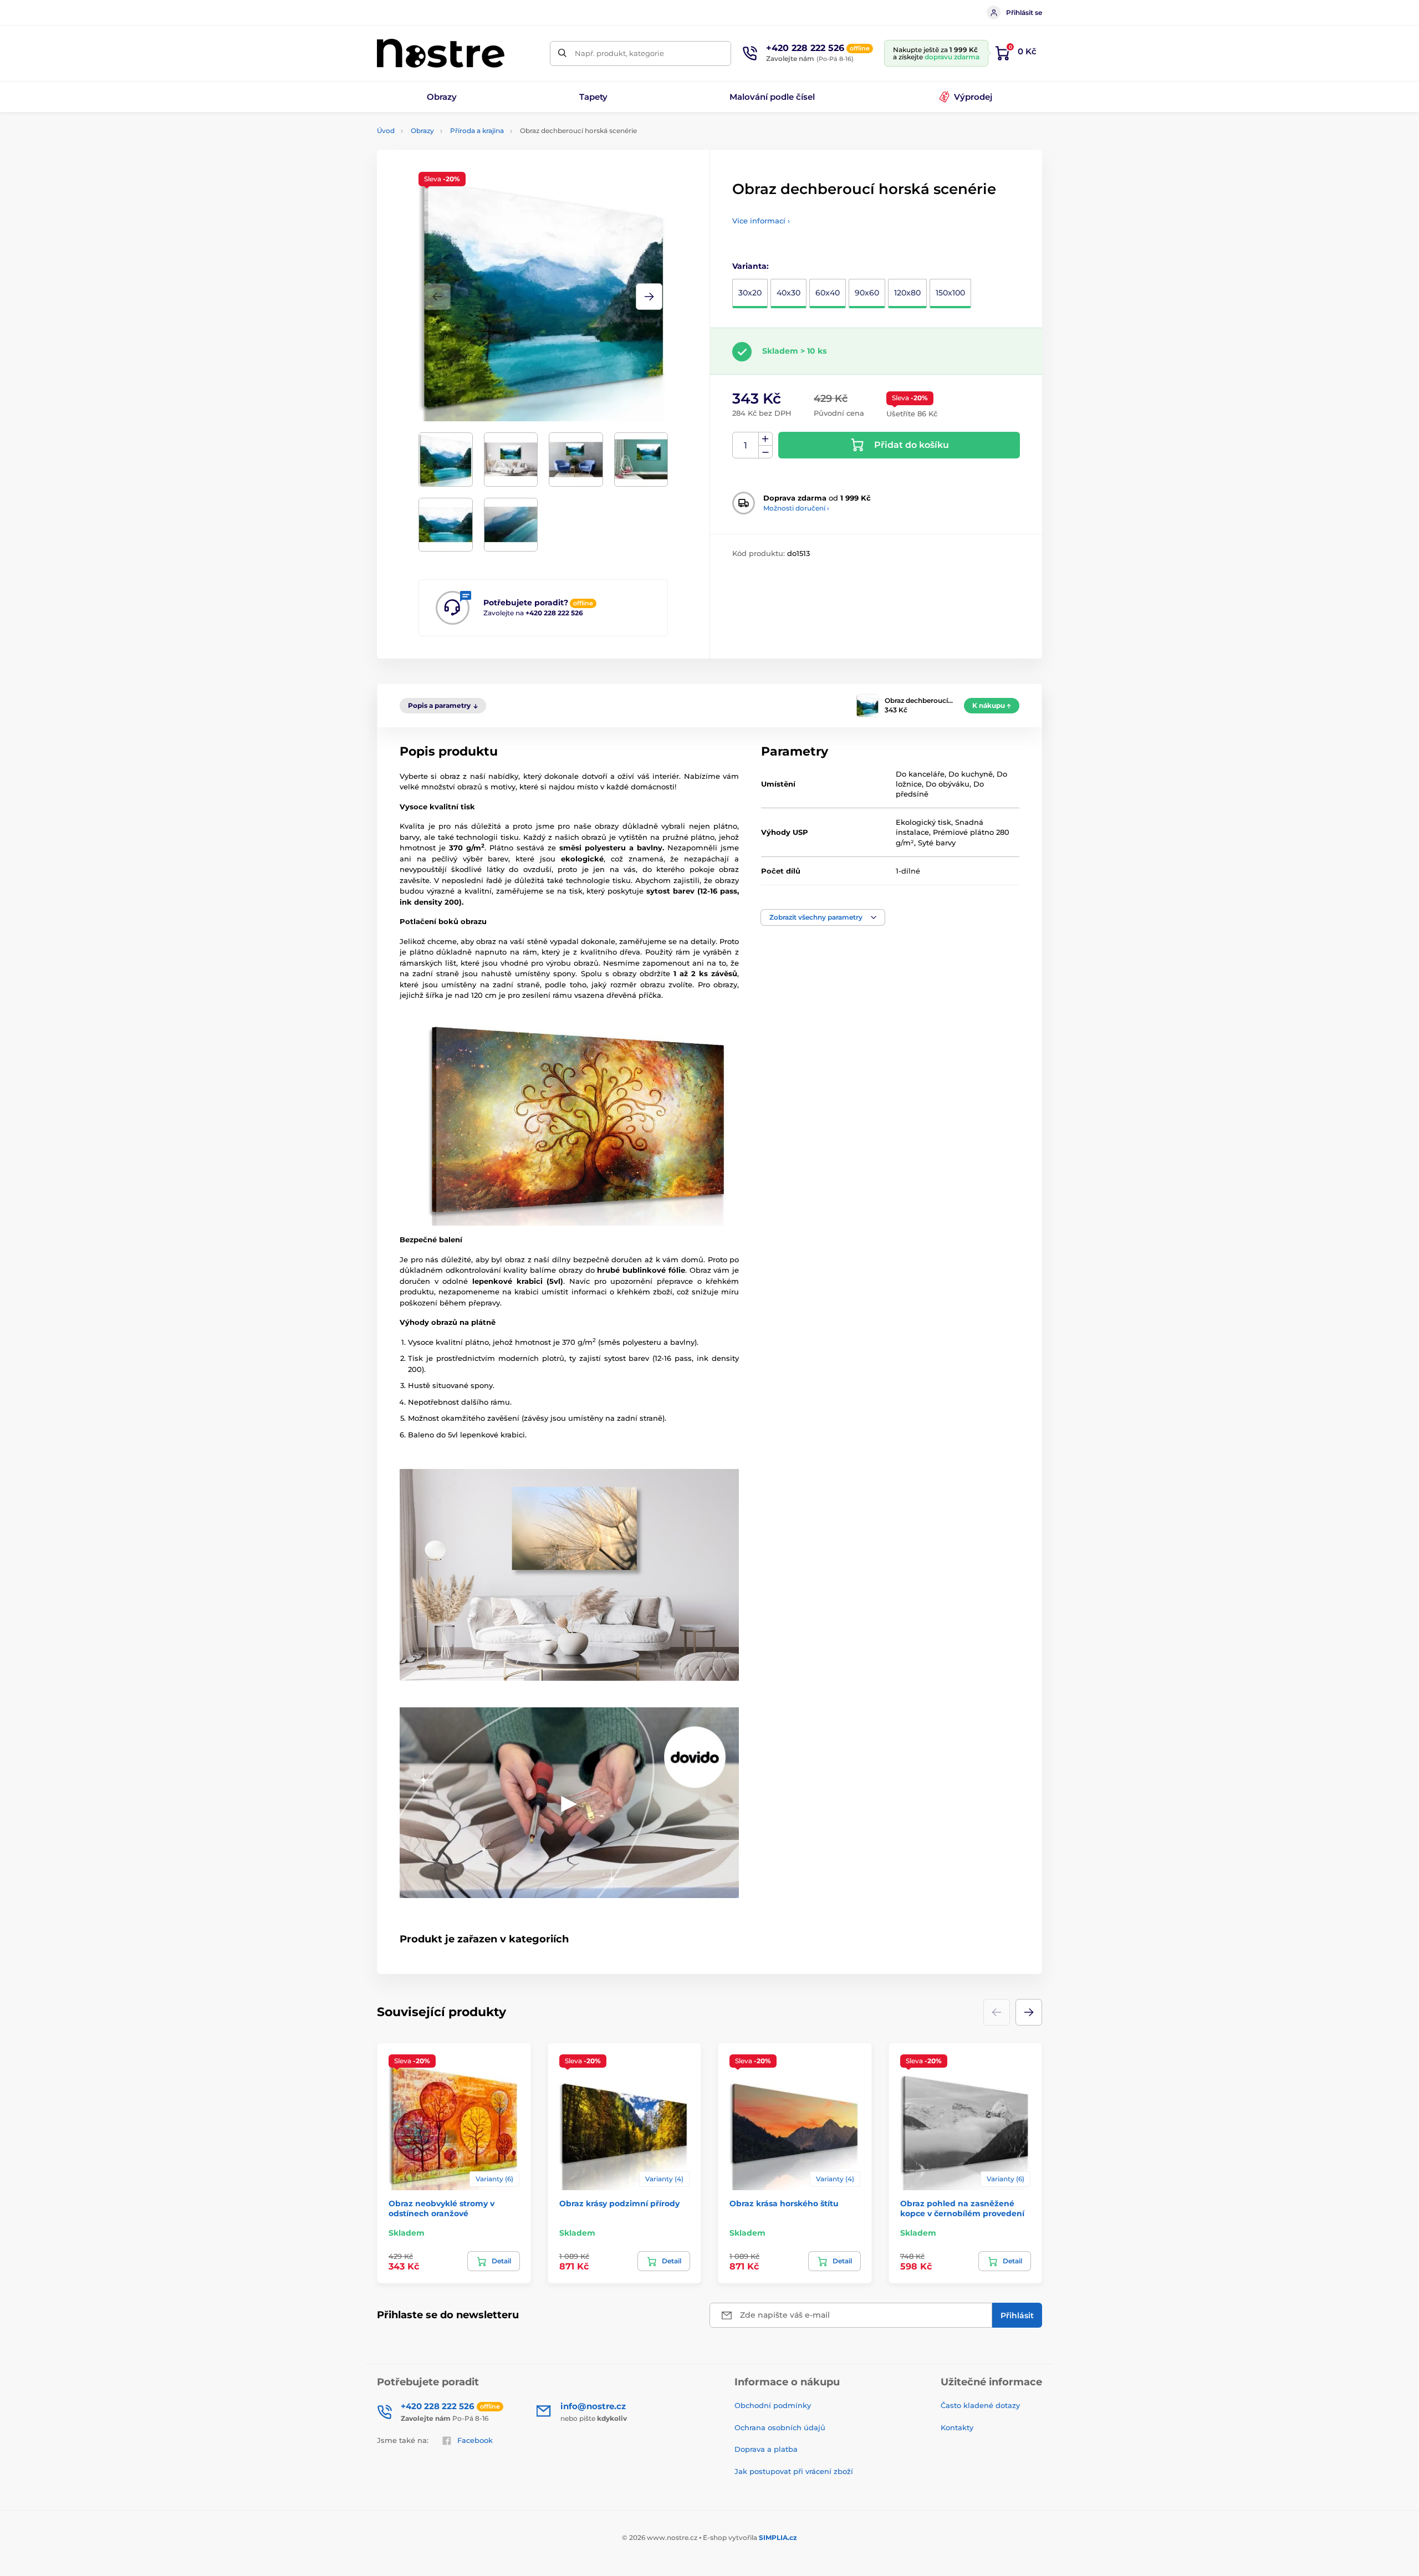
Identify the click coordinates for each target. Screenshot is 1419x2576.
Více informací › (761, 221)
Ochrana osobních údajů (780, 2427)
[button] (649, 297)
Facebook (475, 2440)
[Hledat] (562, 53)
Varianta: (751, 266)
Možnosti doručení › (796, 508)
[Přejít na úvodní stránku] (441, 53)
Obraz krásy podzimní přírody (619, 2203)
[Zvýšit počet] (765, 439)
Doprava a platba (766, 2449)
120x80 (907, 293)
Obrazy (422, 131)
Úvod (386, 131)
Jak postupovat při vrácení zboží (794, 2471)
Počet (746, 445)
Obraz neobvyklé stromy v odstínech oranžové (441, 2208)
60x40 (828, 293)
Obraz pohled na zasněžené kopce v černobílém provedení (962, 2208)
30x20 (750, 293)
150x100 (950, 293)
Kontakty (957, 2427)
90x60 (867, 293)
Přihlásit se (1024, 12)
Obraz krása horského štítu (784, 2203)
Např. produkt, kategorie (619, 53)
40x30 (788, 293)
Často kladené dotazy (980, 2405)
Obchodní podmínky (773, 2405)
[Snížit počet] (765, 452)
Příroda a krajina (477, 131)
